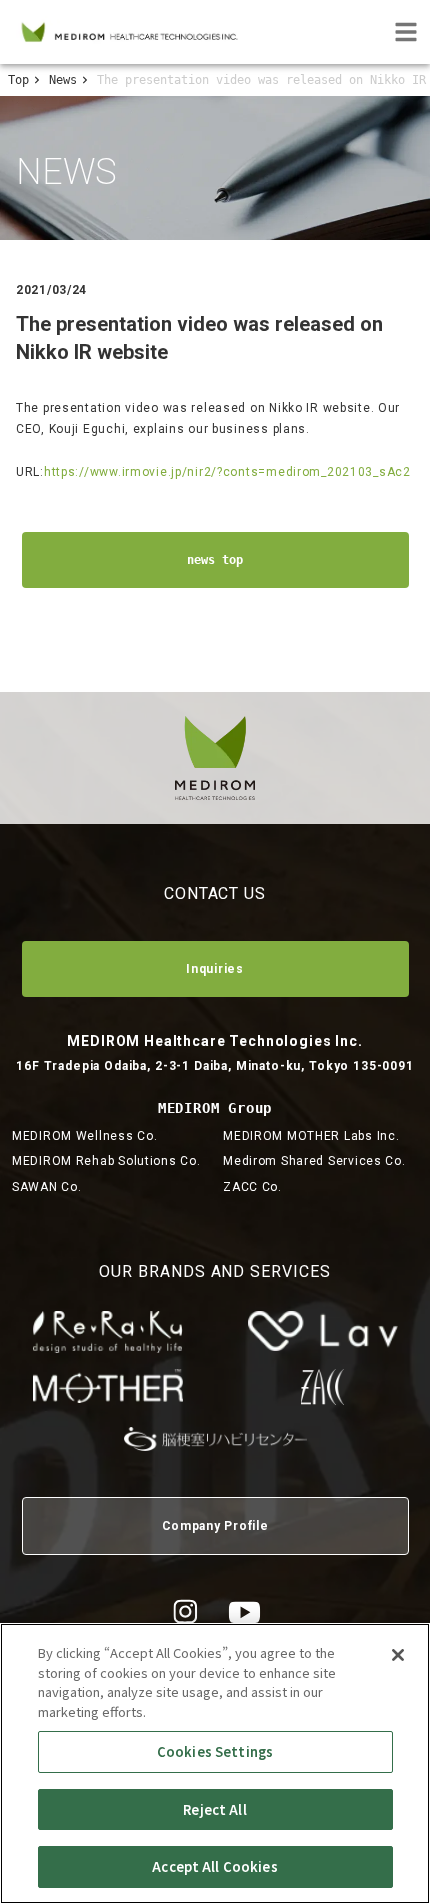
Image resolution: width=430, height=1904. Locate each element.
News (63, 80)
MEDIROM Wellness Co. (84, 1136)
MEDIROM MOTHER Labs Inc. (311, 1136)
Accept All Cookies (214, 1866)
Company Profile (215, 1526)
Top (18, 80)
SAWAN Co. (46, 1187)
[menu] (406, 32)
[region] (215, 1763)
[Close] (398, 1655)
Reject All (214, 1809)
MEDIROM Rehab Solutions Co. (106, 1161)
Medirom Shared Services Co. (314, 1161)
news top (215, 560)
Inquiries (214, 969)
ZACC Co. (252, 1187)
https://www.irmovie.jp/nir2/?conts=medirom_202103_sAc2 (227, 472)
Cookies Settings (215, 1751)
